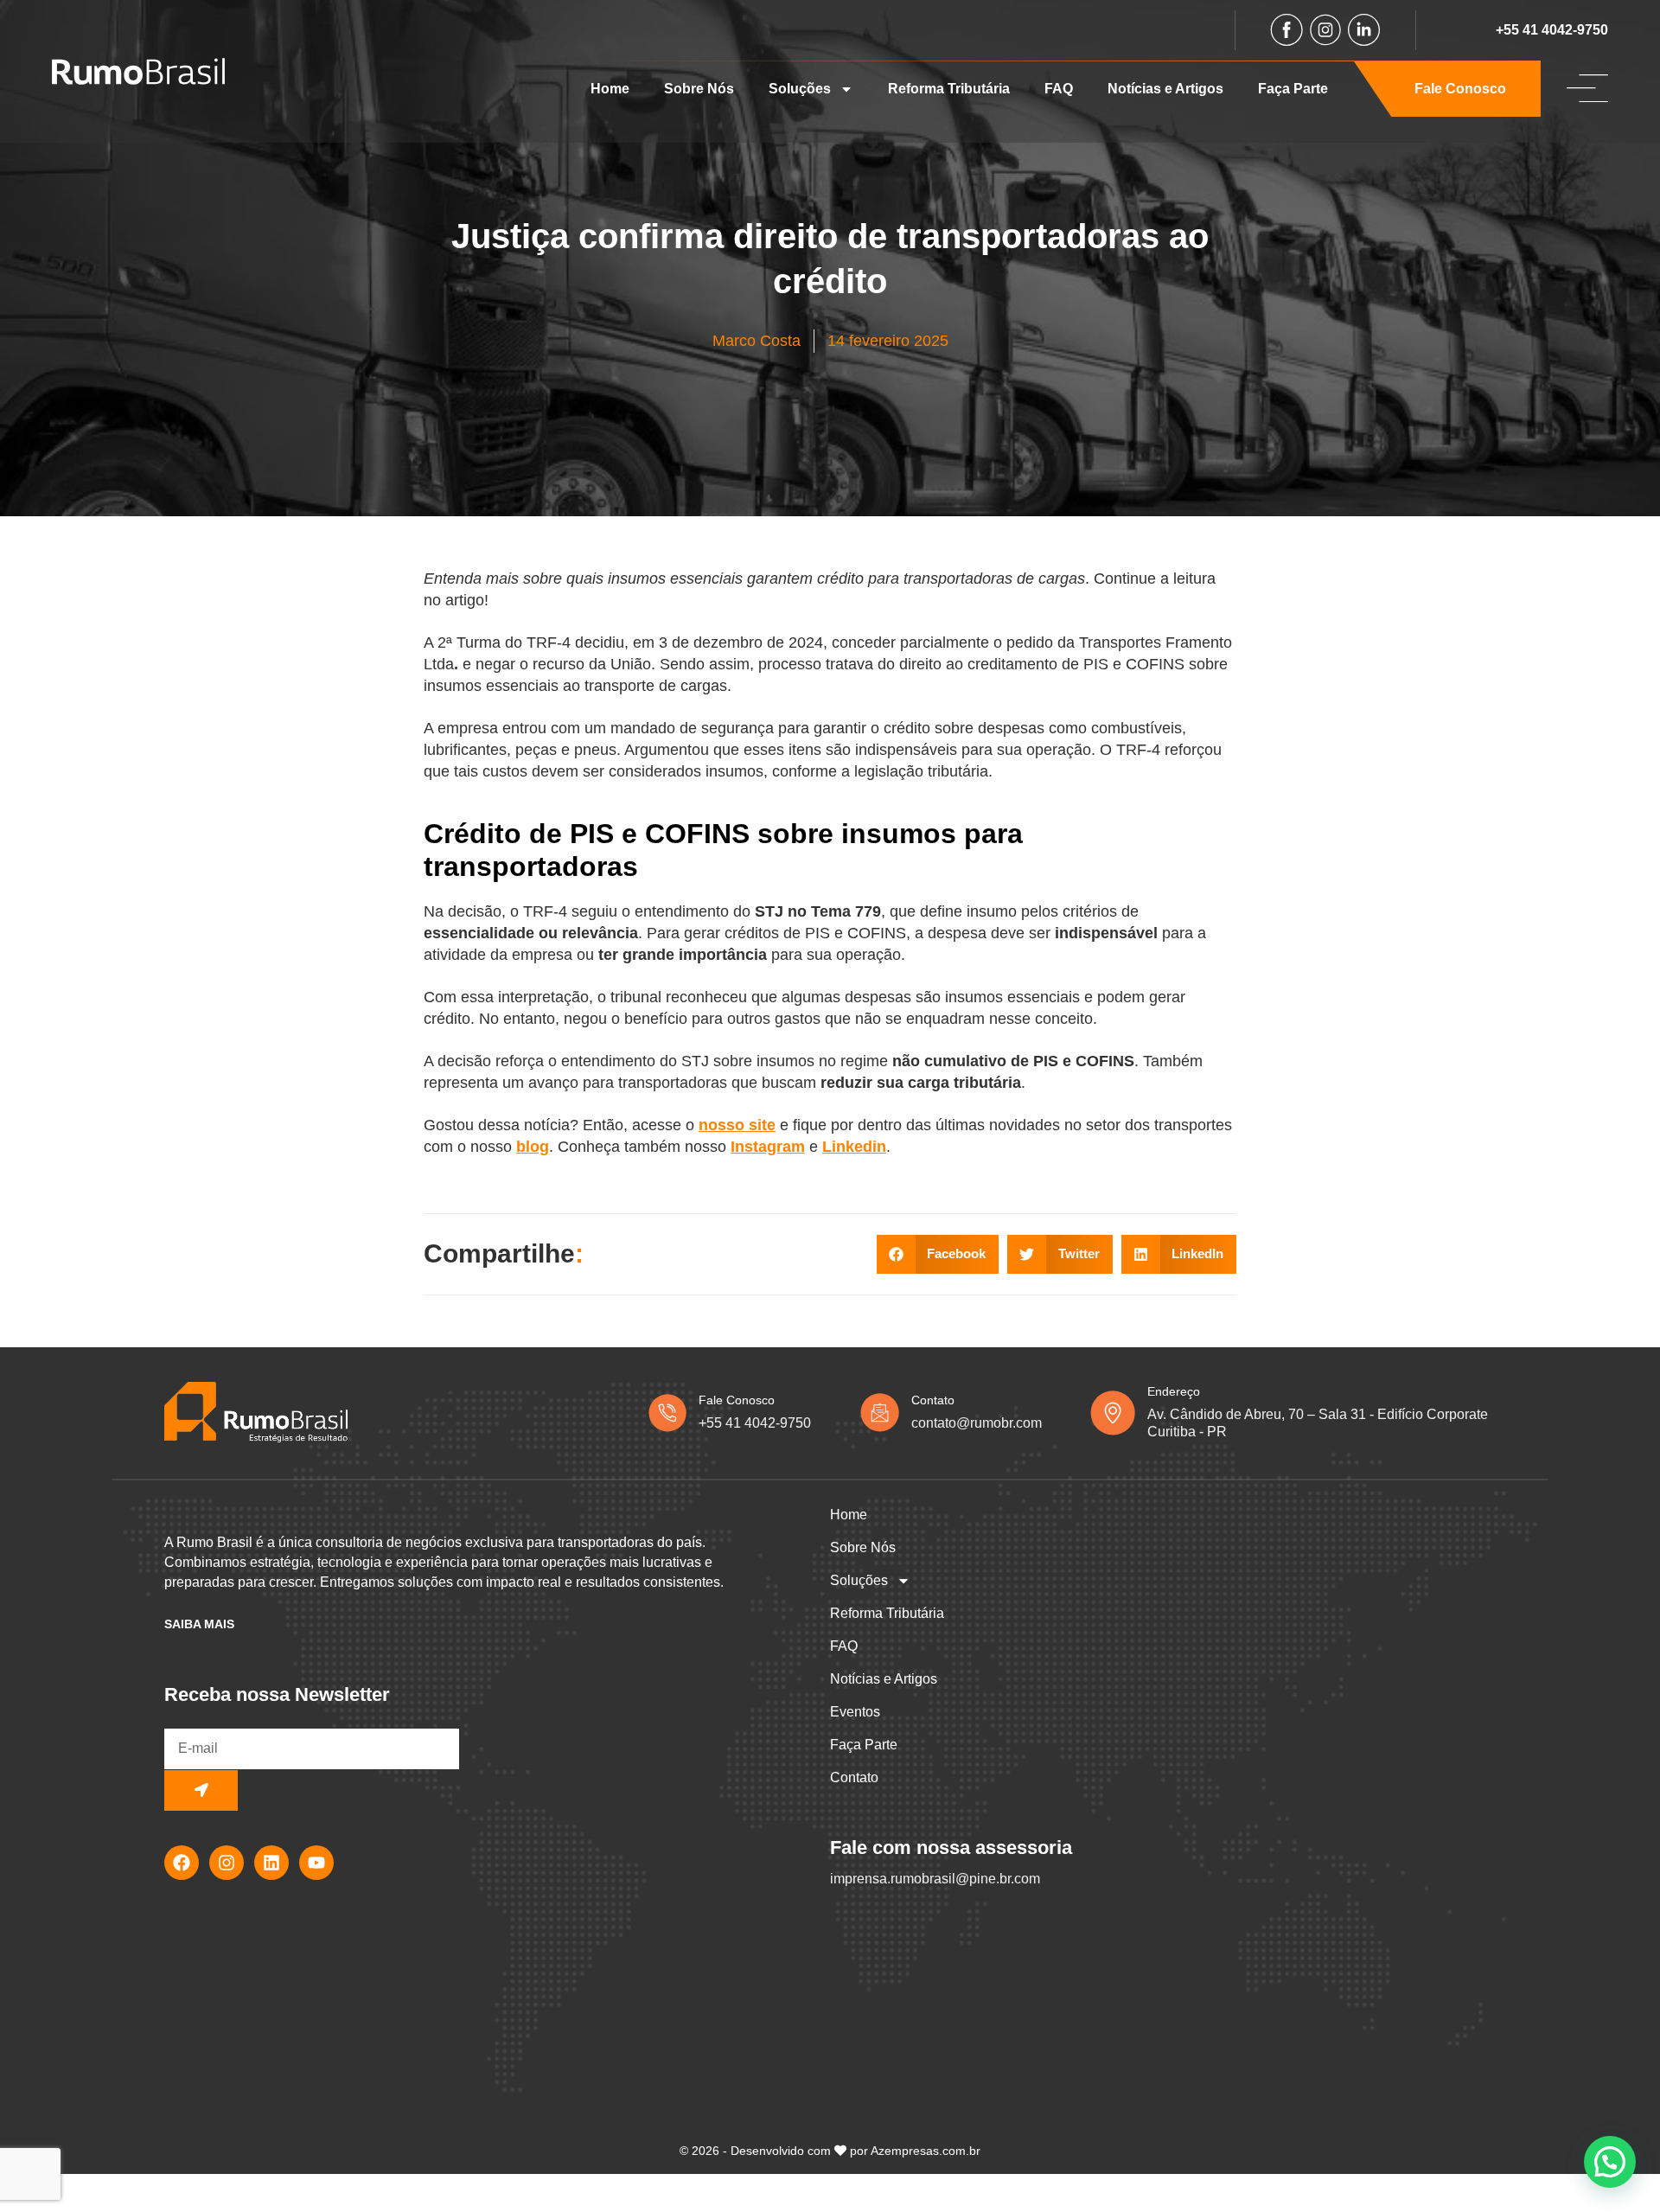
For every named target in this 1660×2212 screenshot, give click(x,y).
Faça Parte (1293, 89)
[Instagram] (227, 1863)
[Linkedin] (271, 1863)
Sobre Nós (699, 89)
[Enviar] (201, 1790)
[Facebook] (182, 1863)
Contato (854, 1777)
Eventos (855, 1712)
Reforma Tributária (949, 89)
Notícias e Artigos (1165, 89)
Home (610, 89)
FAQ (1059, 89)
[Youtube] (316, 1863)
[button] (938, 1254)
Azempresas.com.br (926, 2151)
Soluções (800, 89)
